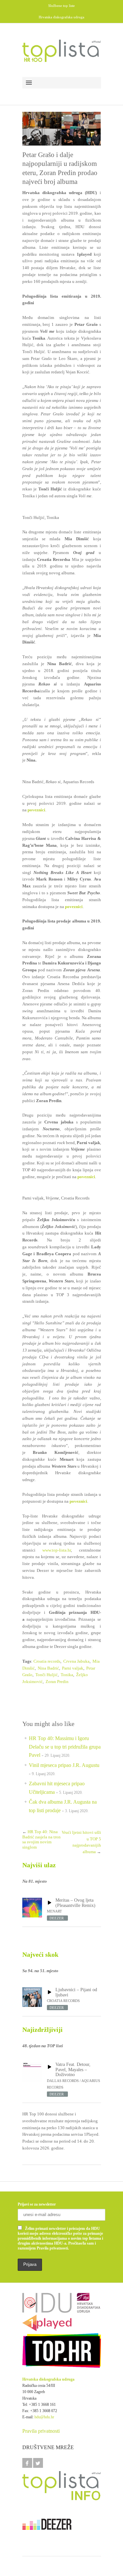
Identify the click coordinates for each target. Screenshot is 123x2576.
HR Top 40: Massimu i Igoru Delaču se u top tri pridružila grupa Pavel (65, 1747)
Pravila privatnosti (41, 2431)
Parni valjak (73, 1668)
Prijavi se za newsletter (37, 2204)
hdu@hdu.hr (44, 2417)
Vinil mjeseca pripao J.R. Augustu (64, 1765)
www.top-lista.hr (57, 1550)
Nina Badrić (48, 1668)
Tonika (67, 1675)
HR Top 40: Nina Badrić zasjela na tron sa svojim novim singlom (41, 1839)
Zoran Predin (57, 1682)
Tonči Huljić (47, 1675)
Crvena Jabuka (76, 1661)
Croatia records (47, 1661)
